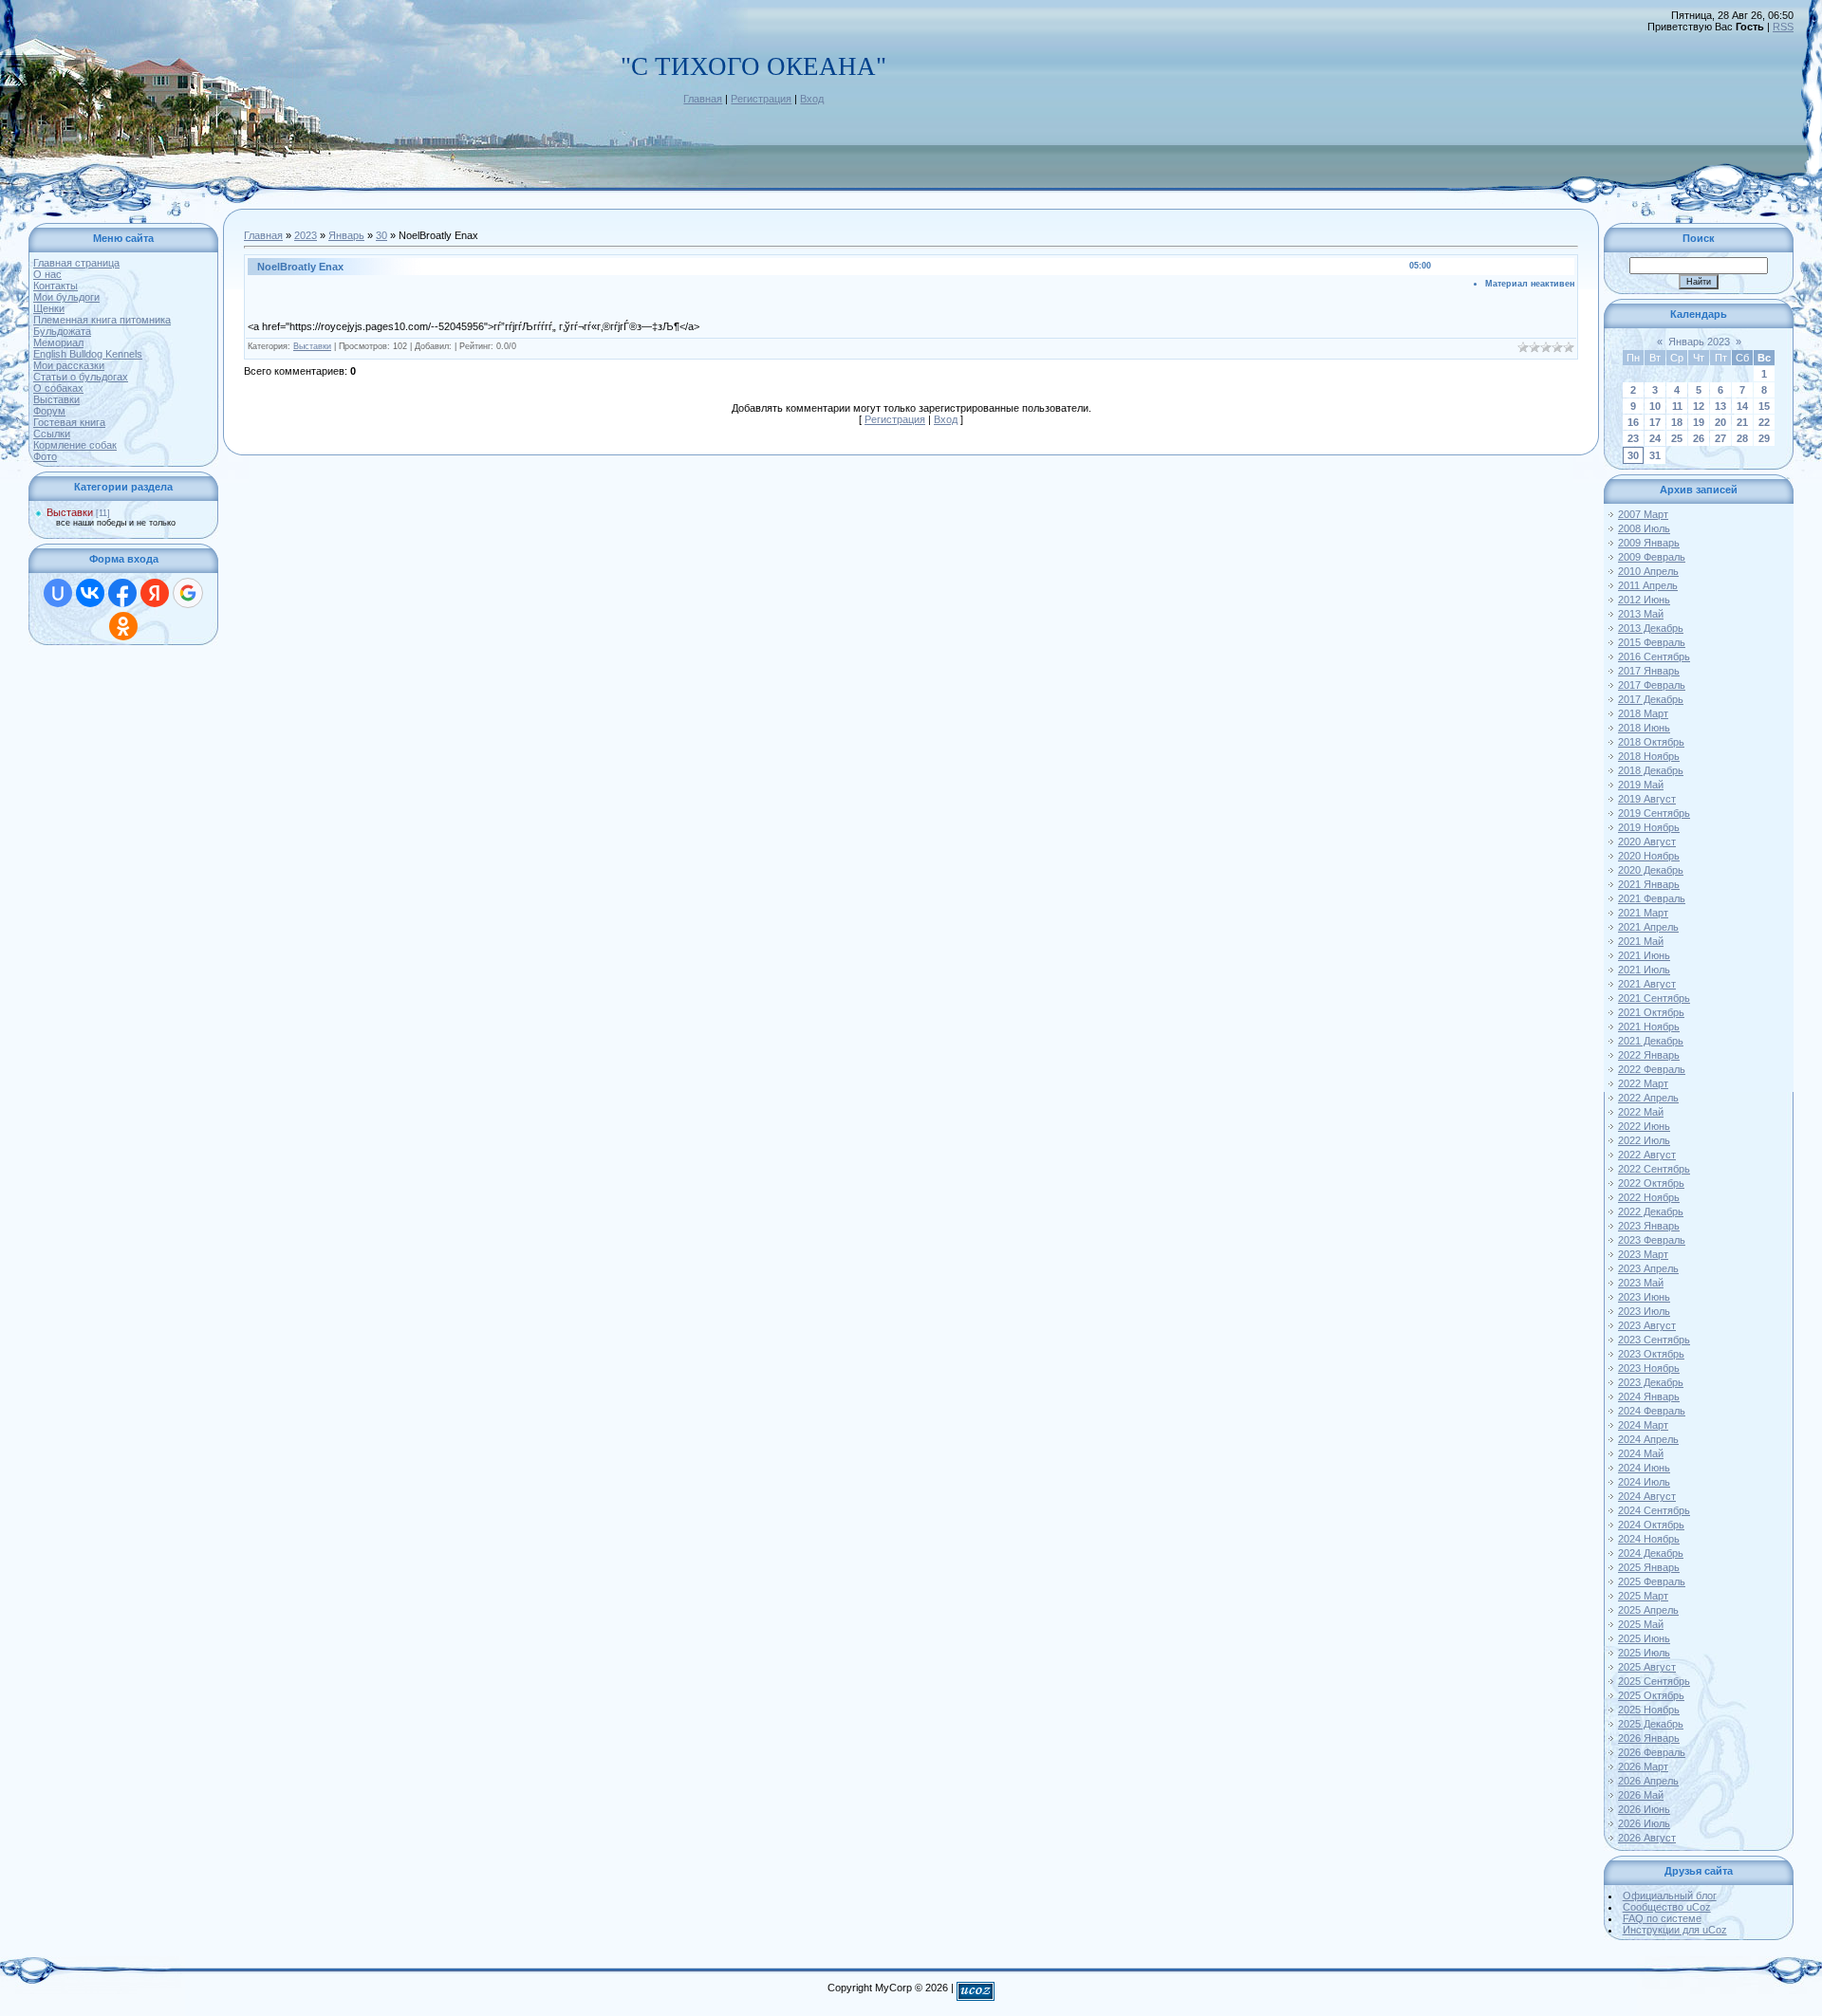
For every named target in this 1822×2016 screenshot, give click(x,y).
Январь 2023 (1699, 342)
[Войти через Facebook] (122, 593)
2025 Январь (1649, 1567)
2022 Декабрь (1651, 1211)
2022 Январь (1649, 1055)
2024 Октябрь (1651, 1525)
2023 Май (1641, 1283)
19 (1699, 422)
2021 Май (1641, 941)
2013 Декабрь (1651, 628)
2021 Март (1643, 913)
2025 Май (1641, 1624)
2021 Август (1647, 984)
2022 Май (1641, 1112)
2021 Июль (1644, 970)
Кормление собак (75, 445)
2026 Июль (1644, 1823)
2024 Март (1643, 1425)
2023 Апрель (1648, 1268)
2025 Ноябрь (1649, 1710)
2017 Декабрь (1651, 699)
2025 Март (1643, 1596)
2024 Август (1647, 1496)
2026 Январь (1649, 1738)
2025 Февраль (1652, 1581)
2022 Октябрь (1651, 1183)
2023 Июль (1644, 1311)
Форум (49, 411)
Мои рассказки (69, 365)
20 (1720, 422)
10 (1655, 406)
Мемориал (58, 342)
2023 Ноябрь (1649, 1368)
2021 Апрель (1648, 927)
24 (1655, 438)
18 (1677, 422)
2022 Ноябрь (1649, 1197)
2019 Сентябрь (1654, 813)
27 (1720, 438)
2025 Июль (1644, 1653)
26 (1699, 438)
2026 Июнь (1644, 1809)
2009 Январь (1649, 543)
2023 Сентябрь (1654, 1340)
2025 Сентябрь (1654, 1681)
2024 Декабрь (1651, 1553)
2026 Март (1643, 1766)
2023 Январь (1649, 1226)
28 (1742, 438)
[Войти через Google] (188, 593)
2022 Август (1647, 1155)
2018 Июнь (1644, 728)
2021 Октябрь (1651, 1012)
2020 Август (1647, 842)
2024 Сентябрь (1654, 1510)
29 (1764, 438)
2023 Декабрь (1651, 1382)
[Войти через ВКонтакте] (90, 593)
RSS (1783, 27)
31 (1655, 455)
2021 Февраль (1652, 898)
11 (1677, 406)
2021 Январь (1649, 884)
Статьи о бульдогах (81, 377)
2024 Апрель (1648, 1439)
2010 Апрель (1648, 571)
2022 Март (1643, 1083)
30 (381, 235)
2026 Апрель (1648, 1781)
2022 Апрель (1648, 1098)
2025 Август (1647, 1667)
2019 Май (1641, 785)
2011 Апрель (1648, 585)
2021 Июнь (1644, 955)
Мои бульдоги (66, 297)
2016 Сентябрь (1654, 657)
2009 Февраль (1652, 557)
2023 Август (1647, 1325)
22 (1764, 422)
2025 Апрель (1648, 1610)
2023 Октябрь (1651, 1354)
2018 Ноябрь (1649, 756)
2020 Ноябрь (1649, 856)
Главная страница (76, 263)
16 (1633, 422)
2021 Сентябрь (1654, 998)
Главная (703, 99)
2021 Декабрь (1651, 1041)
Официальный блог (1670, 1896)
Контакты (56, 286)
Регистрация (761, 99)
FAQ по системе (1662, 1918)
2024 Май (1641, 1453)
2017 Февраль (1652, 685)
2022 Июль (1644, 1140)
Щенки (49, 308)
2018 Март (1643, 713)
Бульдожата (62, 331)
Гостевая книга (69, 422)
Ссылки (52, 434)
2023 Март (1643, 1254)
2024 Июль (1644, 1482)
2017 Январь (1649, 671)
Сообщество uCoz (1667, 1907)
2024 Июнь (1644, 1468)
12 (1699, 406)
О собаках (58, 388)
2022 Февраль (1652, 1069)
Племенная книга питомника (102, 320)
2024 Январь (1649, 1396)
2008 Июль (1644, 528)
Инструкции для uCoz (1675, 1930)
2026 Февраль (1652, 1752)
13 (1720, 406)
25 (1677, 438)
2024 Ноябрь (1649, 1539)
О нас (47, 274)
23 (1633, 438)
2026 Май (1641, 1795)
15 (1764, 406)
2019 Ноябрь (1649, 827)
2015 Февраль (1652, 642)
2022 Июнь (1644, 1126)
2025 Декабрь (1651, 1724)
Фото (45, 456)
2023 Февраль (1652, 1240)
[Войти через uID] (58, 593)
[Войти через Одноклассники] (123, 626)
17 (1655, 422)
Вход (812, 99)
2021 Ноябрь (1649, 1026)
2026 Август (1647, 1838)
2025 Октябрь (1651, 1695)
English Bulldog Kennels (88, 354)
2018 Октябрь (1651, 742)
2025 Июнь (1644, 1638)
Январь (346, 235)
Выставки (56, 399)
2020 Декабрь (1651, 870)
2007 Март (1643, 514)
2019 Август (1647, 799)
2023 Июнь (1644, 1297)
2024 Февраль (1652, 1411)
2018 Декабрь (1651, 770)
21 (1742, 422)
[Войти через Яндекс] (155, 593)
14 (1742, 406)
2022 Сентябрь (1654, 1169)
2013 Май (1641, 614)
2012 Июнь (1644, 600)
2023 (306, 235)
